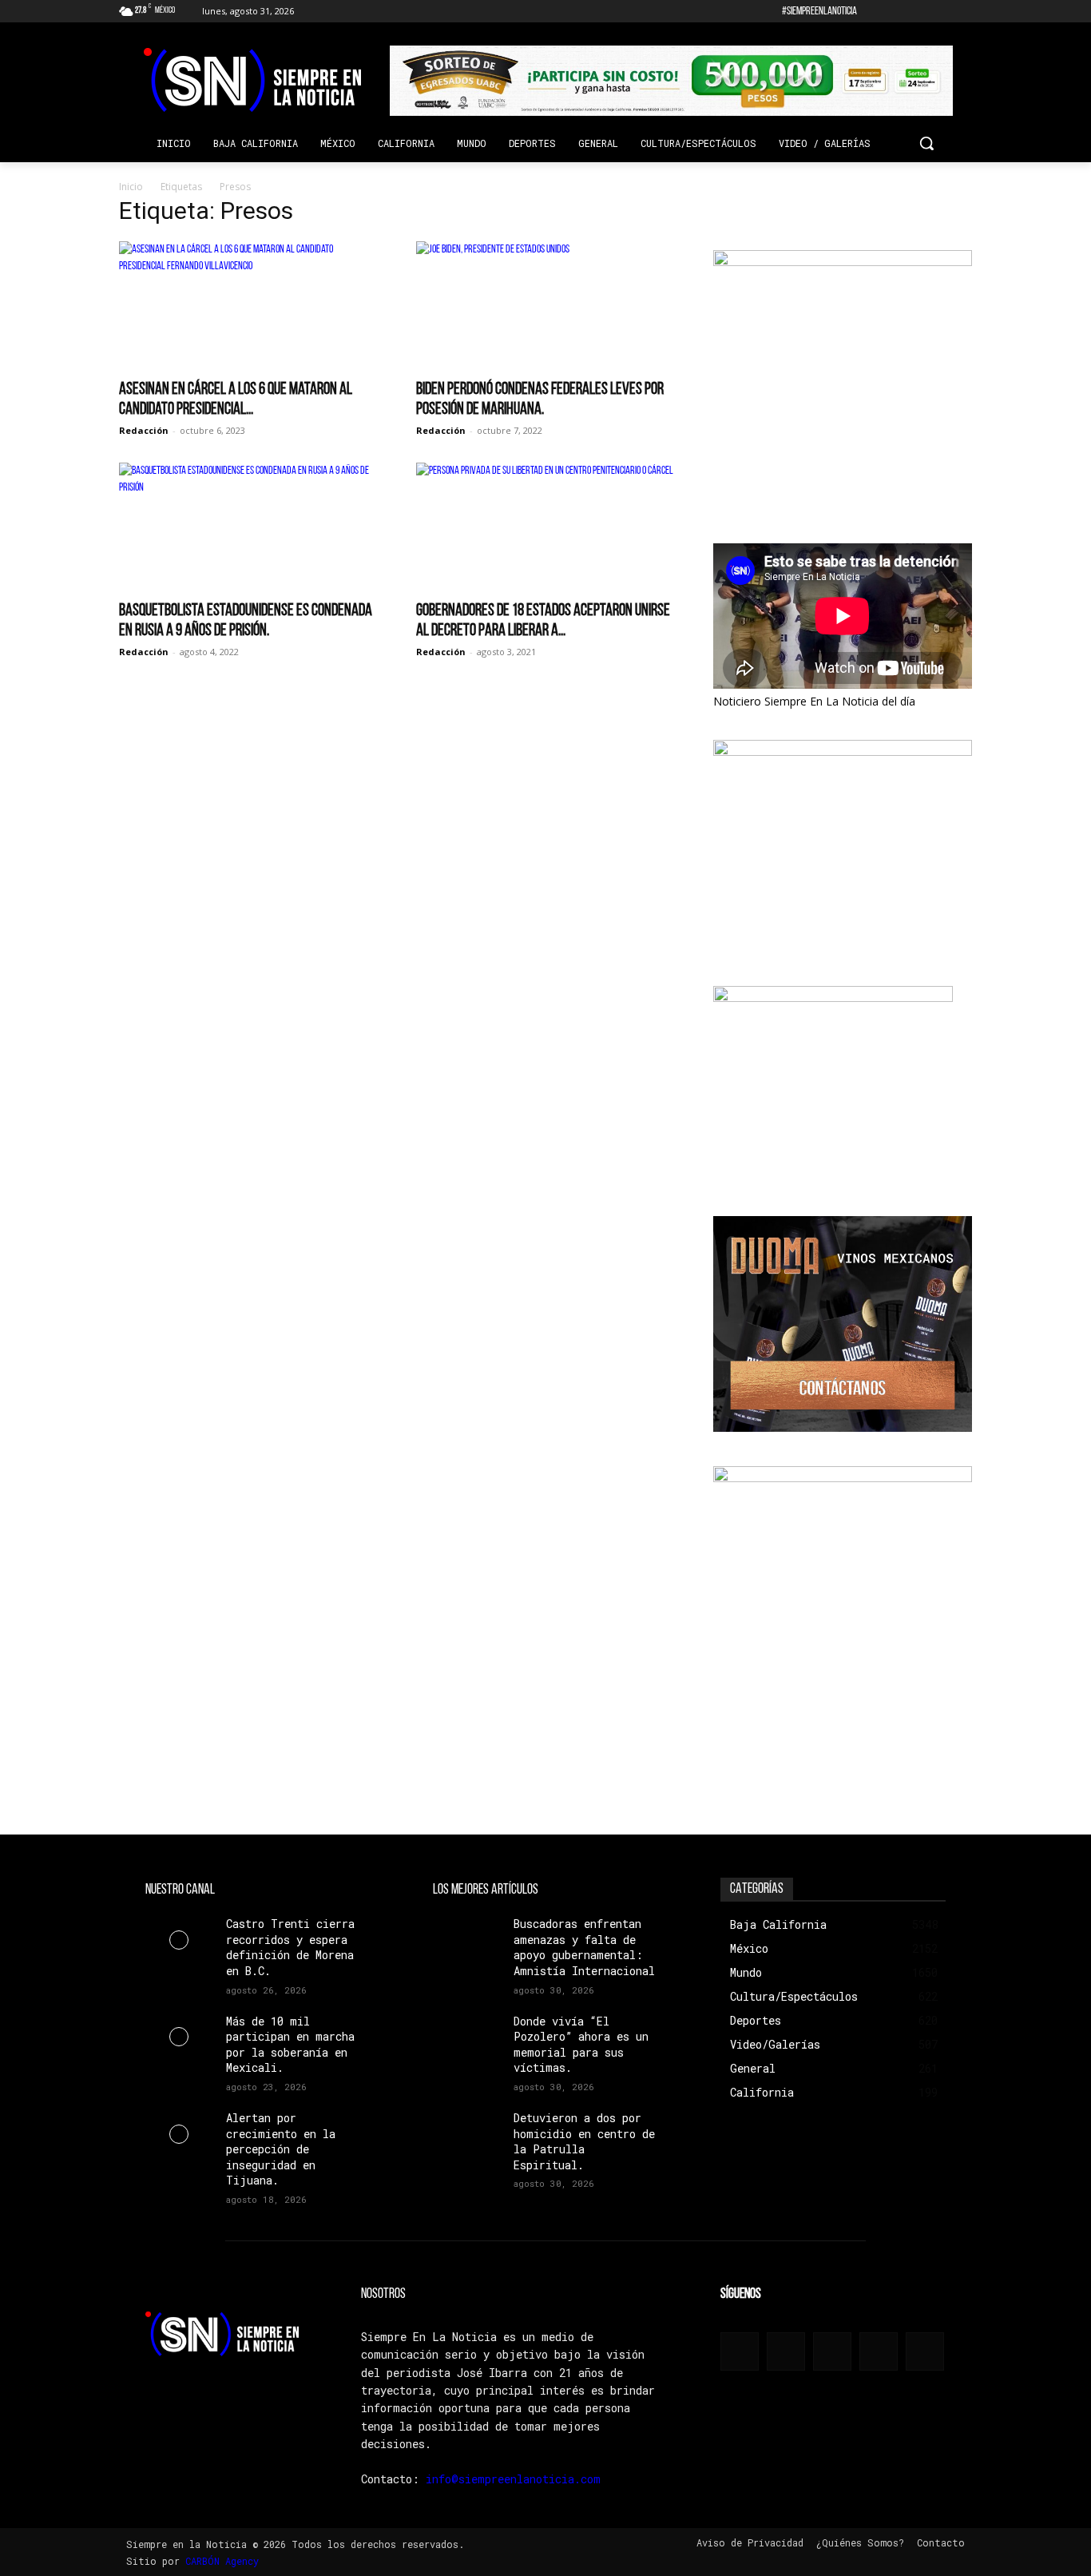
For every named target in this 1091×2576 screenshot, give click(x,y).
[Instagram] (897, 12)
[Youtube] (963, 12)
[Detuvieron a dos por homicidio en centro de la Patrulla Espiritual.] (467, 2134)
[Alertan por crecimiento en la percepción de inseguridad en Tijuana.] (179, 2134)
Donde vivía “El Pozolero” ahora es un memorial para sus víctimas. (581, 2045)
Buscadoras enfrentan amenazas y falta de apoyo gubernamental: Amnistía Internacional (584, 1947)
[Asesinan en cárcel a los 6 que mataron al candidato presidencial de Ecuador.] (248, 305)
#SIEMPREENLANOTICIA (819, 12)
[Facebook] (874, 12)
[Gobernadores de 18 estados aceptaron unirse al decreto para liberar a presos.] (545, 527)
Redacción (144, 430)
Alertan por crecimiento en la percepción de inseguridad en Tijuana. (281, 2149)
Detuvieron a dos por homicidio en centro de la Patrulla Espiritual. (584, 2141)
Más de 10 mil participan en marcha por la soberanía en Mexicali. (290, 2045)
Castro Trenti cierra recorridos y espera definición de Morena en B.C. (290, 1947)
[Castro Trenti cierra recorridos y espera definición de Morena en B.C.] (179, 1940)
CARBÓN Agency (222, 2561)
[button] (926, 143)
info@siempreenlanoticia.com (513, 2479)
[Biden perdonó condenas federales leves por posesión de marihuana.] (545, 305)
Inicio (131, 187)
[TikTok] (919, 12)
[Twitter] (940, 12)
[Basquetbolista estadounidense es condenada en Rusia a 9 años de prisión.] (248, 527)
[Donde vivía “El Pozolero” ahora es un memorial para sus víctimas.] (467, 2037)
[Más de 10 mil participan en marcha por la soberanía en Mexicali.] (179, 2037)
